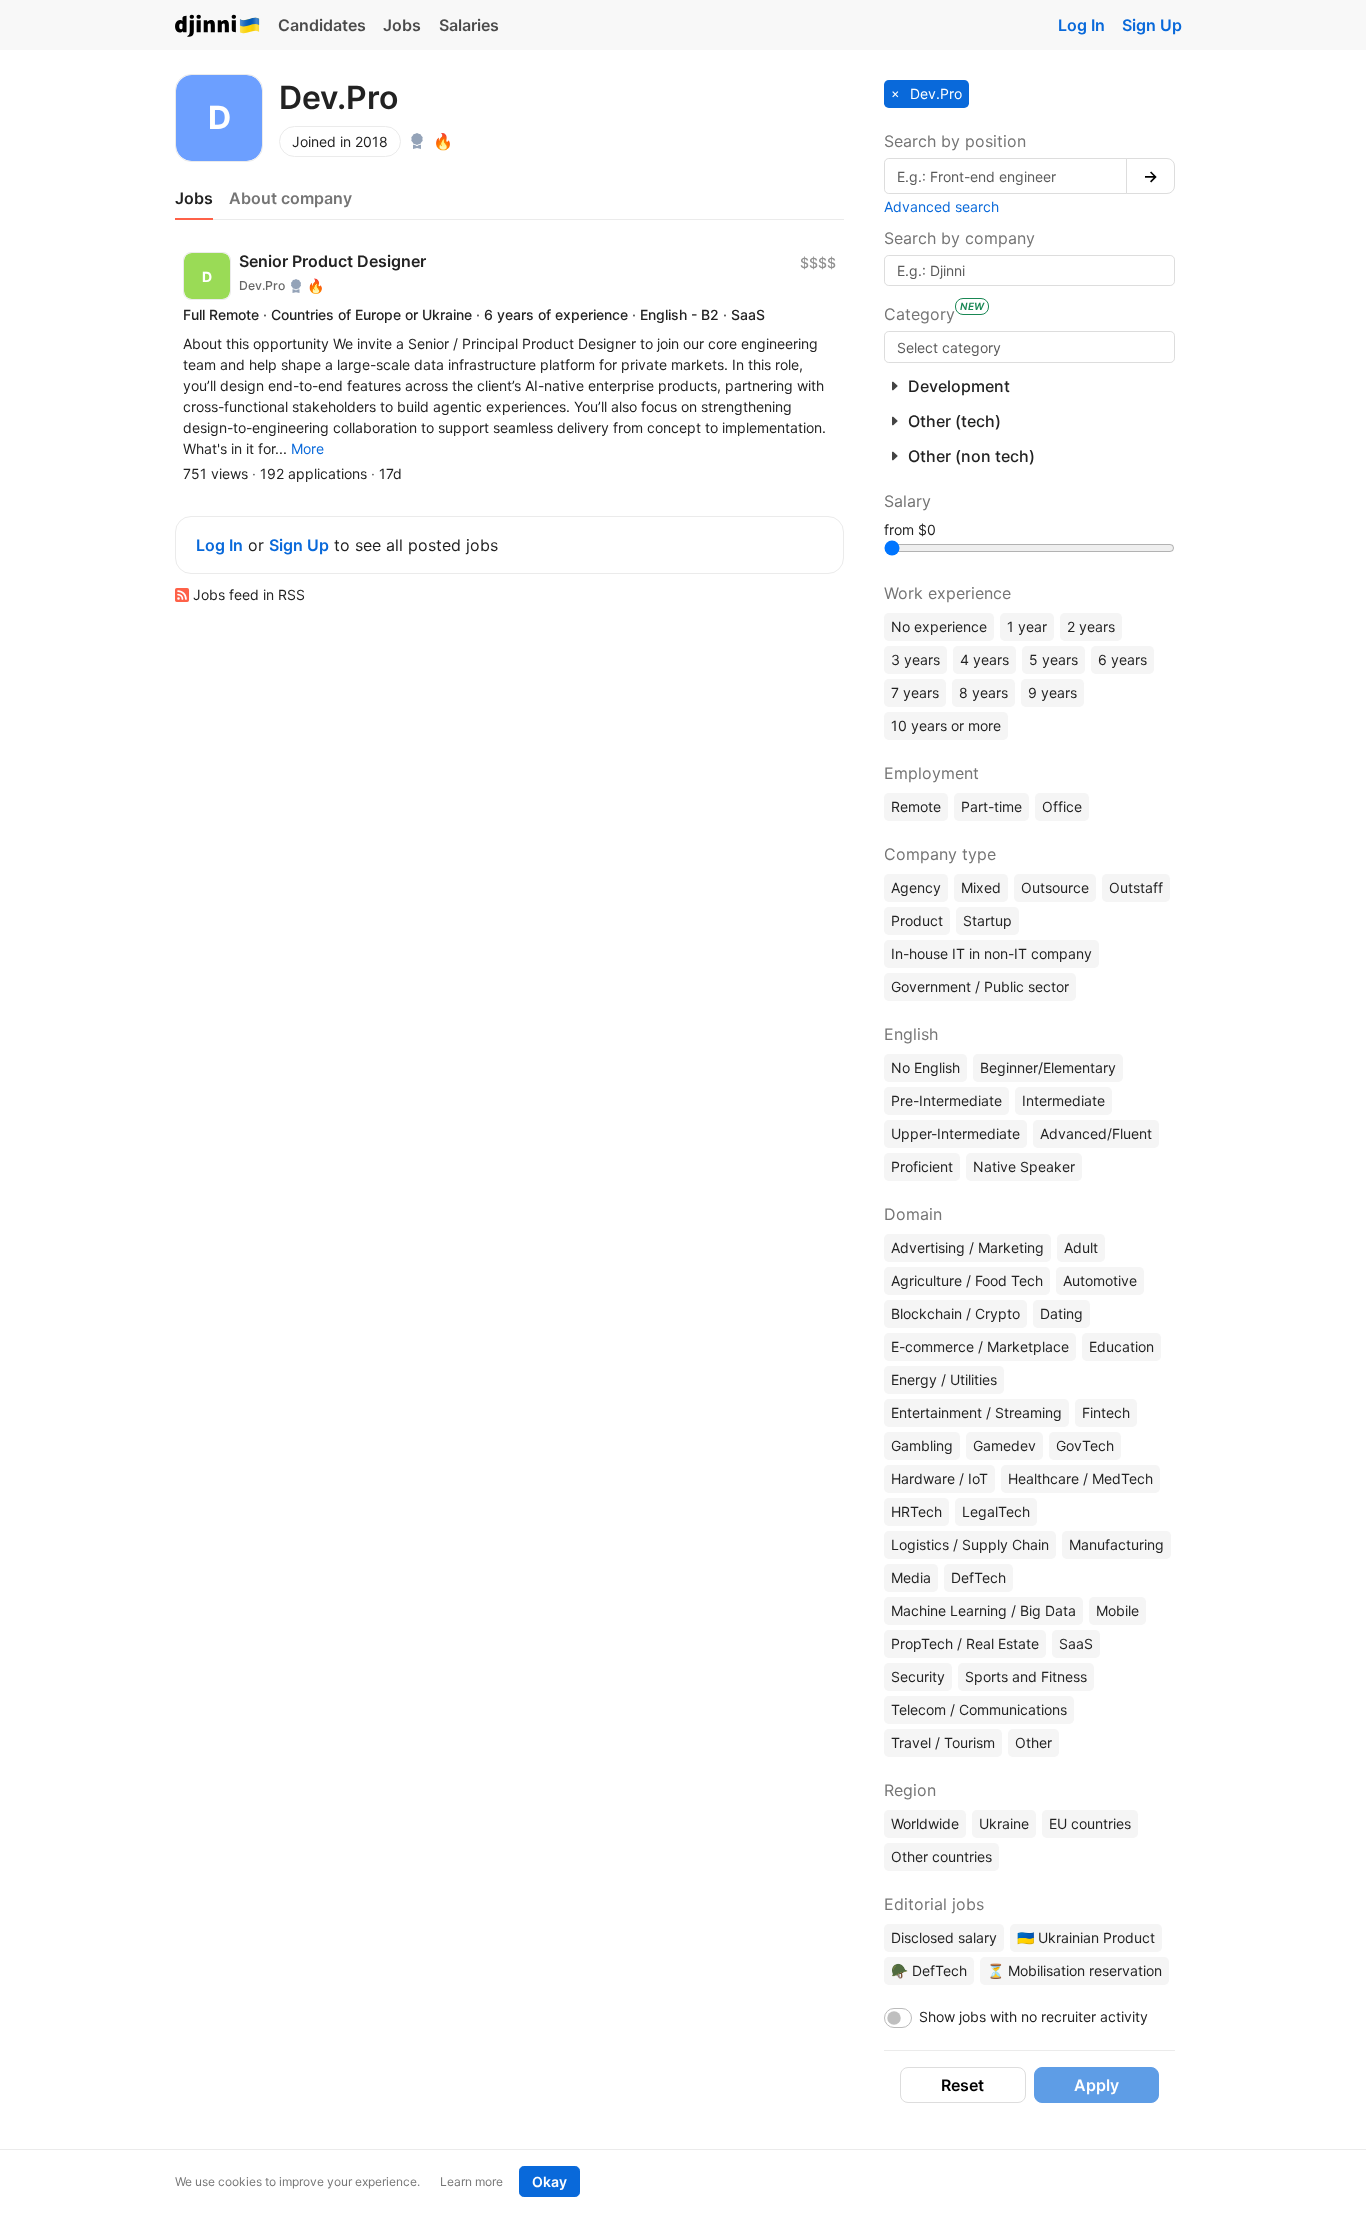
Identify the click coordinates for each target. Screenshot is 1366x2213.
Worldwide (925, 1823)
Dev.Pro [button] (934, 93)
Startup (987, 920)
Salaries (469, 25)
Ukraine (1004, 1823)
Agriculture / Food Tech (967, 1280)
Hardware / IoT (939, 1478)
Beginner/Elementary (1048, 1067)
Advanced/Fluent (1096, 1133)
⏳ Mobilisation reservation (1074, 1970)
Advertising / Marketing (967, 1247)
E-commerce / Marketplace (980, 1346)
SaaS (1076, 1643)
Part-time (991, 806)
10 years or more (946, 725)
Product (917, 920)
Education (1121, 1346)
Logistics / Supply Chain (970, 1544)
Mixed (981, 887)
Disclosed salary (944, 1937)
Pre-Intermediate (946, 1100)
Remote (916, 806)
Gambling (922, 1445)
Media (911, 1577)
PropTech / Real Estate (965, 1643)
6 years (1122, 659)
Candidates (322, 25)
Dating (1061, 1313)
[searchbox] (1029, 347)
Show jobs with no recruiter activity (1033, 2016)
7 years (915, 692)
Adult (1081, 1247)
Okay (549, 2181)
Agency (916, 887)
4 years (984, 659)
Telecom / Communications (979, 1709)
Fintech (1106, 1412)
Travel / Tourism (943, 1742)
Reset (962, 2085)
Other (1033, 1742)
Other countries (941, 1856)
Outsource (1055, 887)
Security (918, 1676)
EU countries (1090, 1823)
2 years (1091, 626)
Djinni (218, 26)
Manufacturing (1116, 1544)
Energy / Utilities (944, 1379)
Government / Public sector (980, 986)
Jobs (402, 25)
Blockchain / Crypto (955, 1313)
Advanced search (941, 206)
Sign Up (1152, 25)
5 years (1053, 659)
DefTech (978, 1577)
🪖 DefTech (929, 1970)
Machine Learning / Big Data (983, 1610)
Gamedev (1004, 1445)
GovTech (1085, 1445)
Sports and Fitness (1026, 1676)
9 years (1052, 692)
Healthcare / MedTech (1080, 1478)
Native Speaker (1024, 1166)
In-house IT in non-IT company (991, 953)
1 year (1027, 626)
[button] (307, 448)
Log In (1081, 25)
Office (1062, 806)
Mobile (1117, 1610)
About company (290, 198)
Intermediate (1063, 1100)
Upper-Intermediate (955, 1133)
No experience (939, 626)
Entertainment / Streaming (976, 1412)
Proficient (922, 1166)
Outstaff (1136, 887)
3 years (915, 659)
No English (925, 1067)
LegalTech (996, 1511)
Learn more (471, 2181)
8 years (983, 692)
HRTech (916, 1511)
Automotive (1100, 1280)
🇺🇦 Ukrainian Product (1086, 1937)
